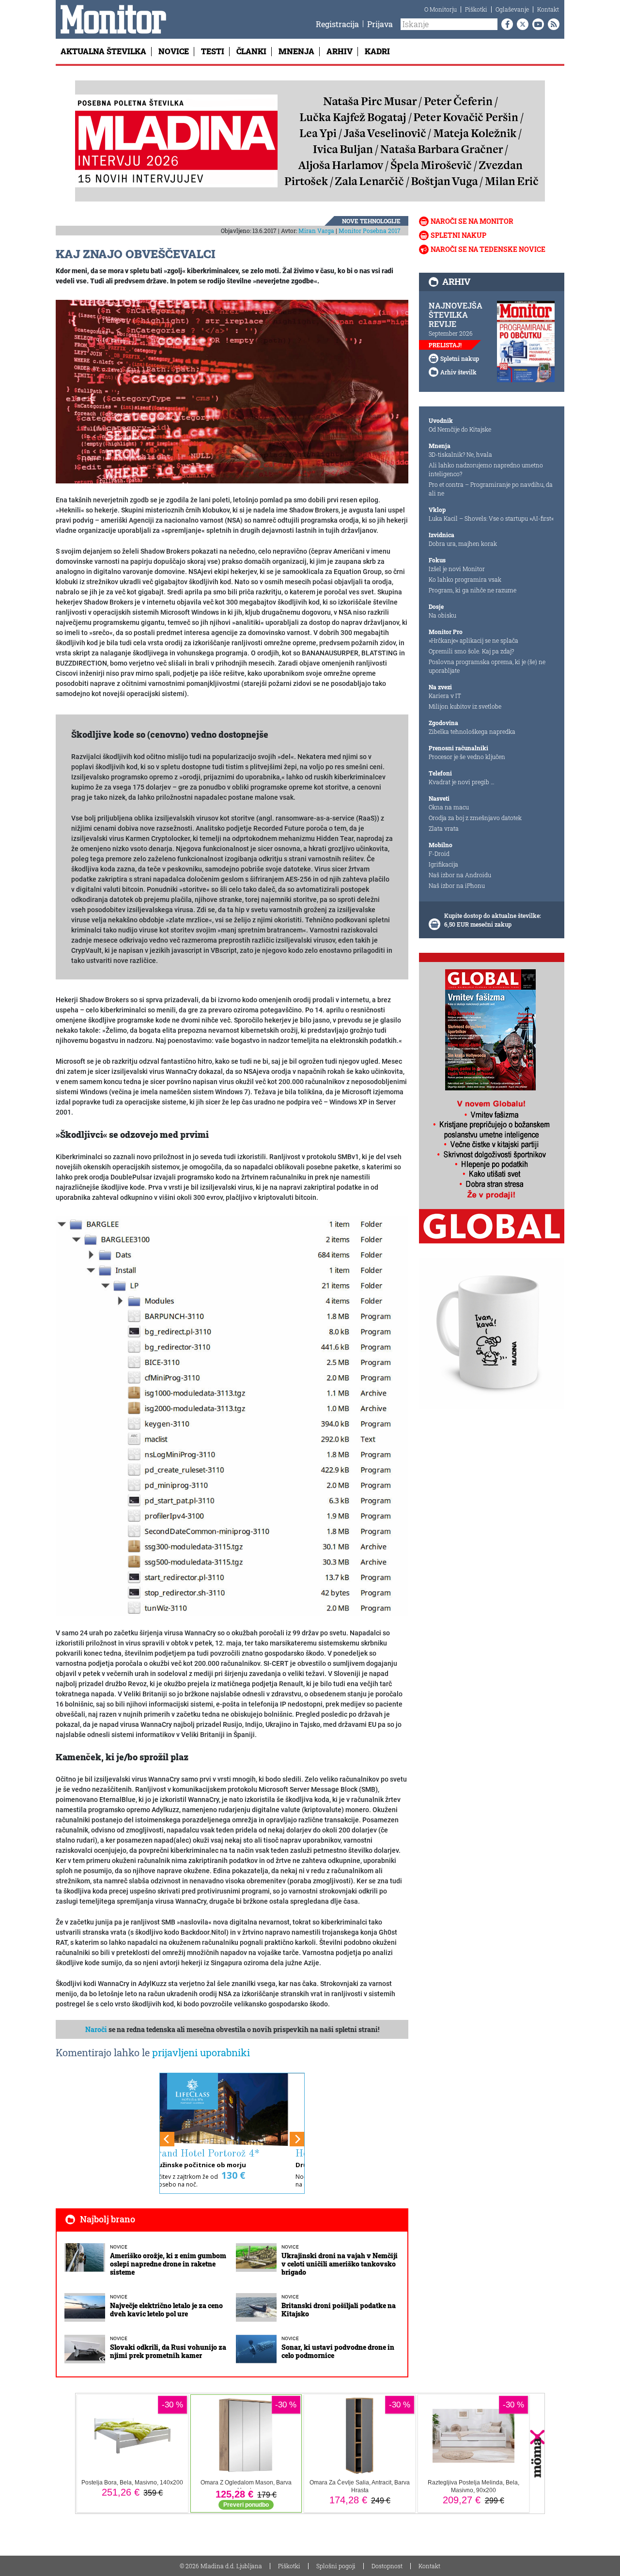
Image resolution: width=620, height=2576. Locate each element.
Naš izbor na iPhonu (457, 885)
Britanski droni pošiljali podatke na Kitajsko (339, 2310)
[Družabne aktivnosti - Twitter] (521, 24)
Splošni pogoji (336, 2566)
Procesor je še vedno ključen (467, 757)
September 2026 (451, 333)
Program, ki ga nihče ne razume (473, 590)
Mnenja (296, 51)
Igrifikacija (443, 864)
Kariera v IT (445, 696)
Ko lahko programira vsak (465, 579)
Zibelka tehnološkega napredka (472, 731)
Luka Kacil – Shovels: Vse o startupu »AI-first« (491, 518)
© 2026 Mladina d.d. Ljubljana (221, 2566)
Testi (213, 51)
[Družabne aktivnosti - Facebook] (505, 24)
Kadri (377, 51)
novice (119, 2247)
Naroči (96, 2029)
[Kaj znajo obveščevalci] (232, 391)
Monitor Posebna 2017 (370, 231)
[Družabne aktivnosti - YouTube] (536, 24)
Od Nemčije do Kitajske (460, 429)
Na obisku (442, 615)
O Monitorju (441, 9)
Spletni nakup (458, 235)
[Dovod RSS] (552, 24)
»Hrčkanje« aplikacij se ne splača (473, 640)
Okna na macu (449, 807)
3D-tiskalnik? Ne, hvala (460, 454)
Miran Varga (316, 231)
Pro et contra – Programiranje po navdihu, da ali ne (491, 489)
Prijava (380, 24)
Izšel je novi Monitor (457, 569)
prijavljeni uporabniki (201, 2052)
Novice (174, 51)
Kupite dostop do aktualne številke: (493, 916)
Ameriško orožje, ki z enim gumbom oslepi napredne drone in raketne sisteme (168, 2264)
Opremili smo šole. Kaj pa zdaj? (471, 651)
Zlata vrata (444, 828)
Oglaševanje (512, 9)
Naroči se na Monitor (472, 221)
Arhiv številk (458, 372)
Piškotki (476, 9)
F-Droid (439, 853)
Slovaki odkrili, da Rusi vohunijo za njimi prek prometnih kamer (168, 2351)
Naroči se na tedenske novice (488, 249)
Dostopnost (387, 2566)
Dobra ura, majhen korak (463, 543)
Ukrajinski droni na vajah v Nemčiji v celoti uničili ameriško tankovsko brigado (340, 2264)
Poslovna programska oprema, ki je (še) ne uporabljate (487, 666)
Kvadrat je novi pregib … (462, 782)
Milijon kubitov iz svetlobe (465, 706)
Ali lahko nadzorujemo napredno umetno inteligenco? (486, 469)
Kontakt (548, 9)
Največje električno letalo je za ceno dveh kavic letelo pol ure (166, 2310)
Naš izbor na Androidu (460, 875)
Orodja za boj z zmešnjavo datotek (475, 818)
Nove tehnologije (371, 221)
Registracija (337, 24)
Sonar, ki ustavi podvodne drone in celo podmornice (338, 2351)
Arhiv (340, 51)
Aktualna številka (103, 51)
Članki (251, 51)
